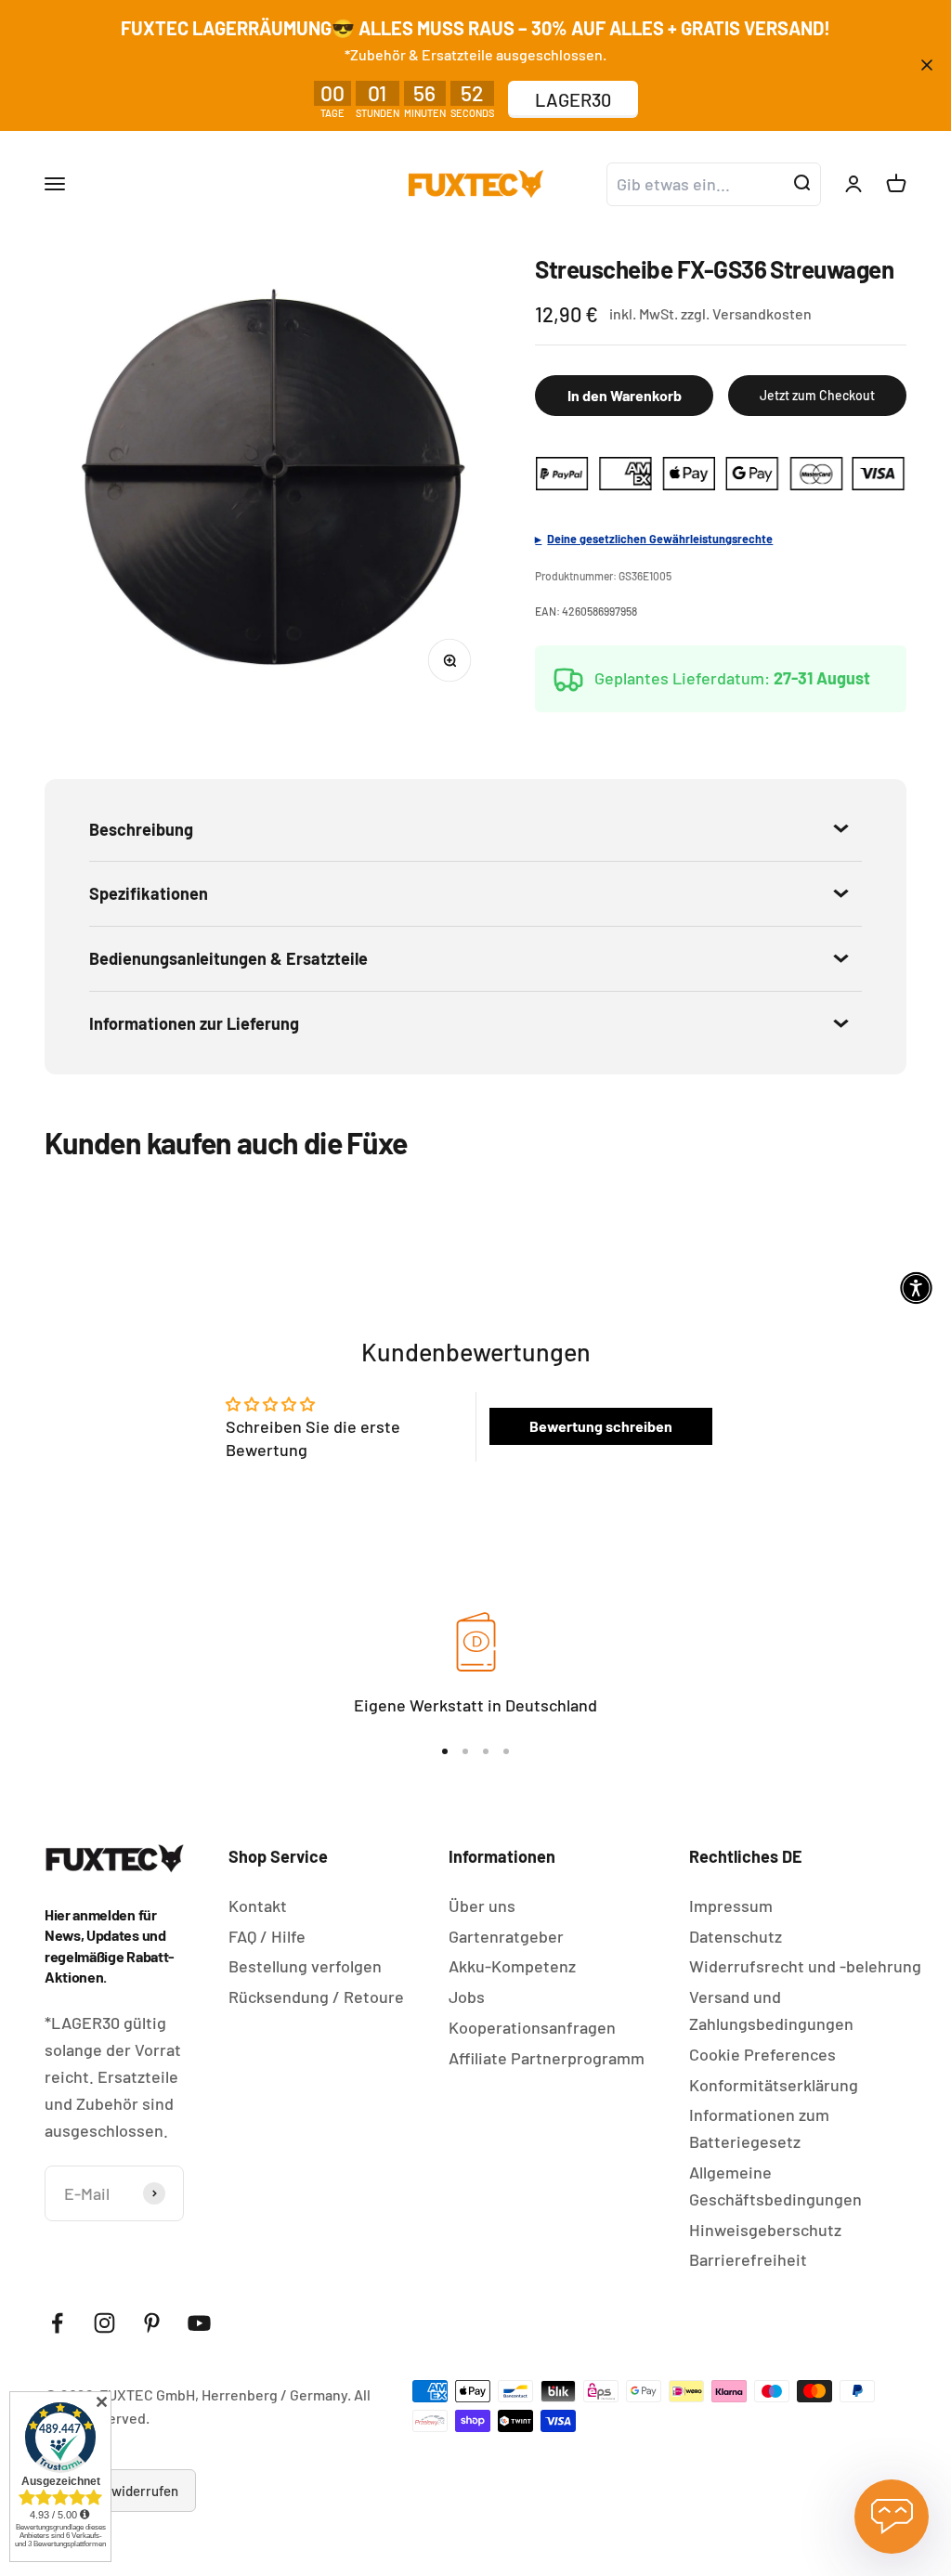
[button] (916, 1288)
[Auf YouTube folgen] (199, 2323)
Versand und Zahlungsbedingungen (771, 2010)
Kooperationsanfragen (532, 2027)
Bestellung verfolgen (305, 1966)
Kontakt (258, 1906)
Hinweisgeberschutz (765, 2230)
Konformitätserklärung (774, 2085)
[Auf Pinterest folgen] (152, 2323)
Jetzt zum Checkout (817, 395)
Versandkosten (762, 313)
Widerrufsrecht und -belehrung (805, 1966)
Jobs (467, 1997)
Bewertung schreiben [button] (601, 1426)
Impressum (731, 1906)
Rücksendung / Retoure (316, 1997)
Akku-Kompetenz (512, 1966)
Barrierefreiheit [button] (748, 2259)
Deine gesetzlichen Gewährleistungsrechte (660, 539)
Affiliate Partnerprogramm (547, 2058)
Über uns (482, 1906)
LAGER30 (573, 99)
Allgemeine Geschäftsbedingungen (775, 2186)
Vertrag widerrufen (120, 2491)
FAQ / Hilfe (267, 1936)
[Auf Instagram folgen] (104, 2323)
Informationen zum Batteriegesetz (759, 2128)
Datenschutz (736, 1936)
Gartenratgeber (506, 1936)
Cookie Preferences (762, 2054)
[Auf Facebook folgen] (57, 2323)
